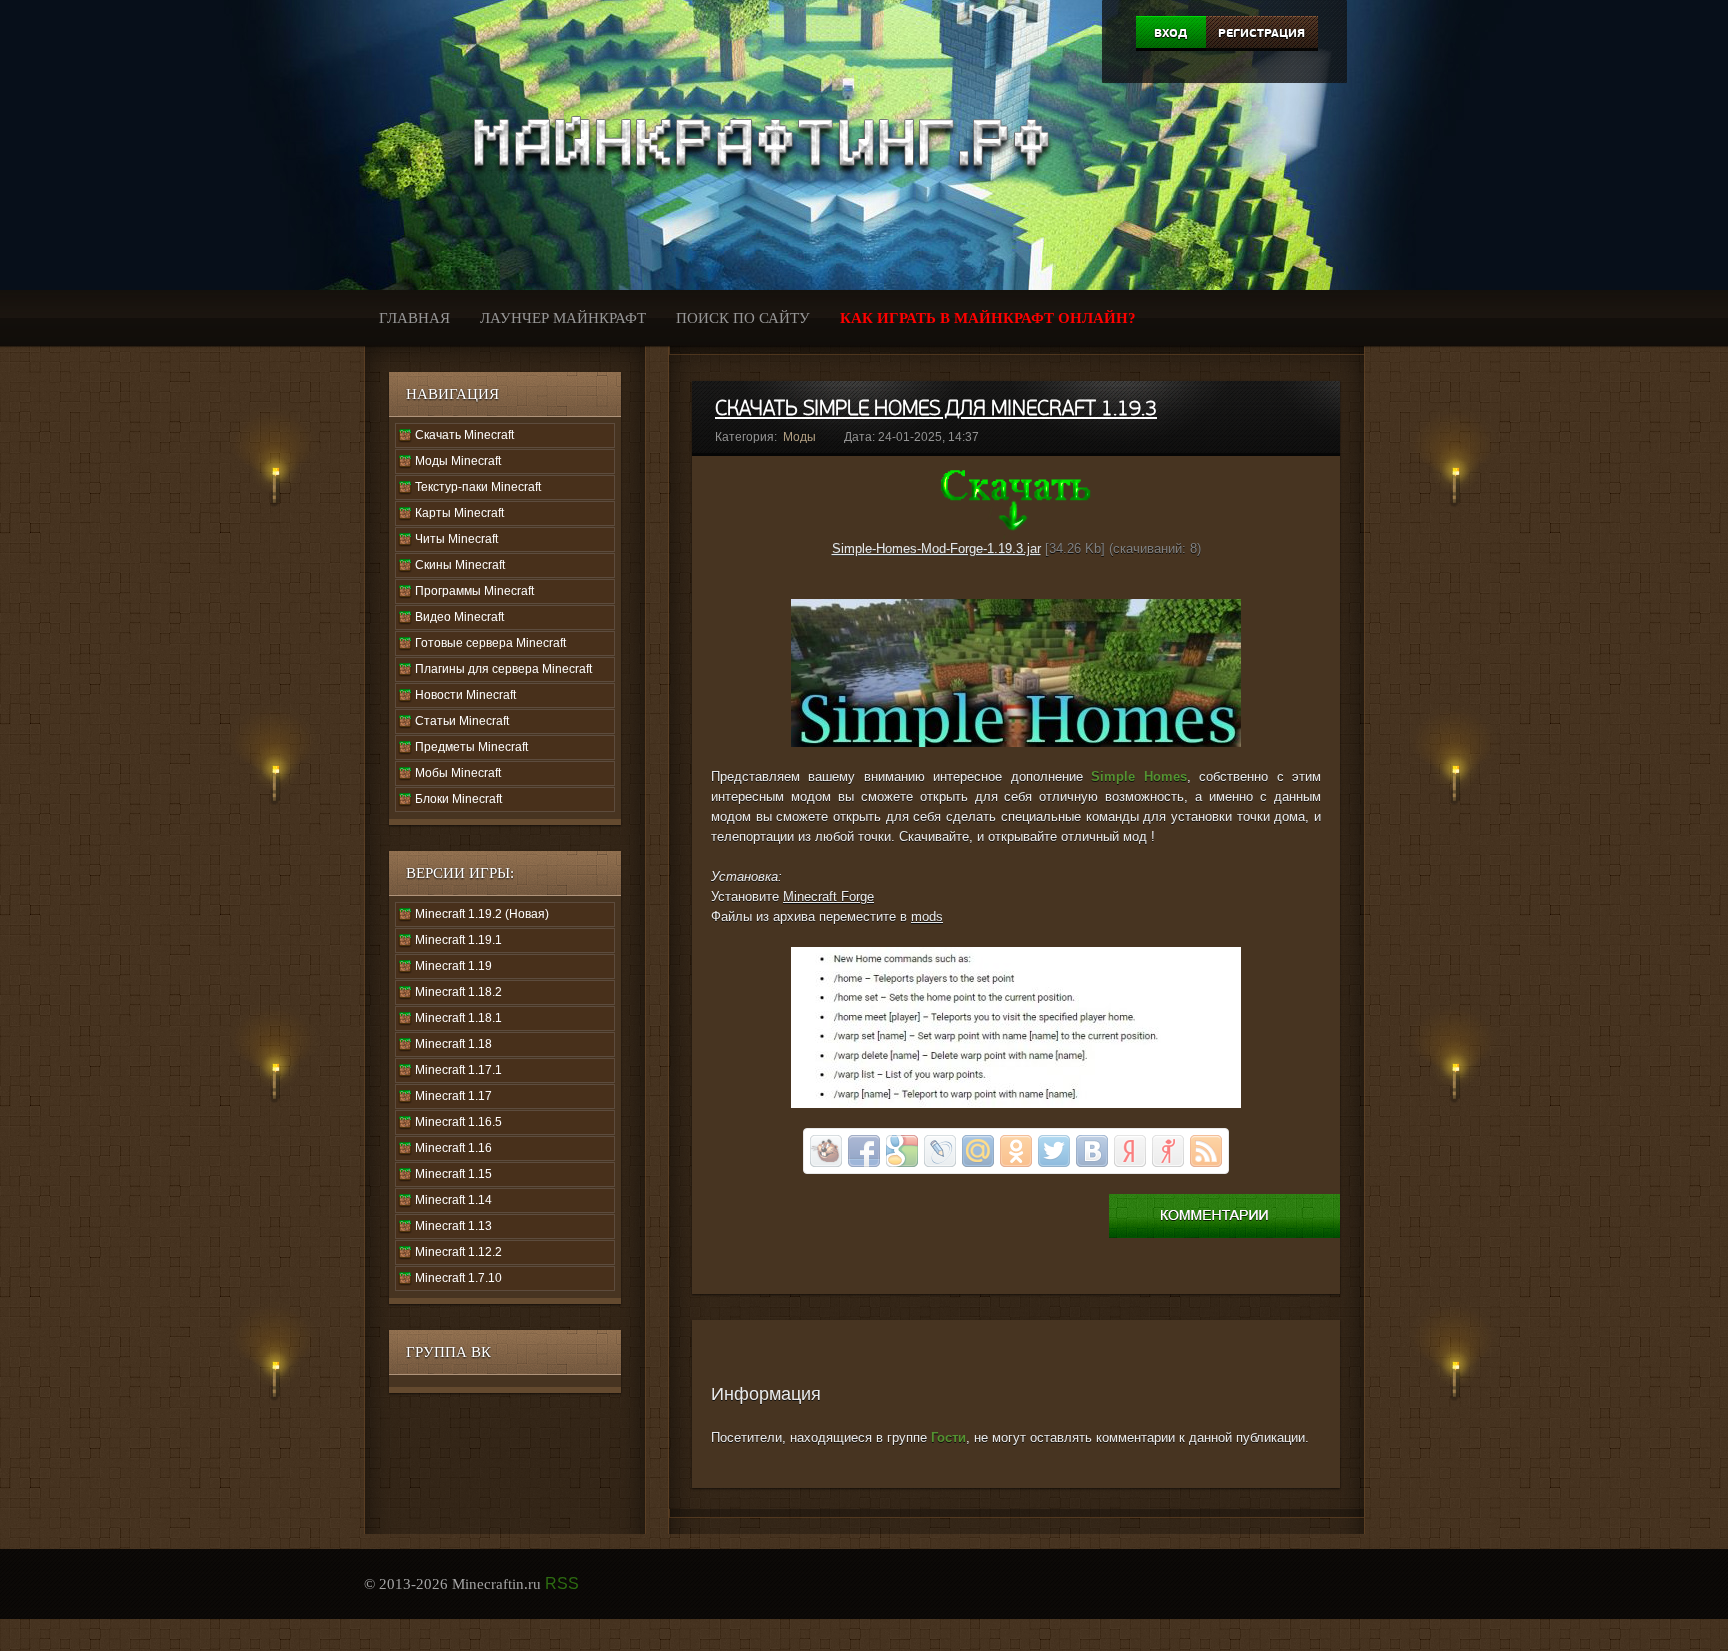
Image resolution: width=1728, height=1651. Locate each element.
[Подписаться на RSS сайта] (1206, 1151)
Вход (1170, 33)
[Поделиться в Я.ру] (1168, 1151)
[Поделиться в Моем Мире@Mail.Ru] (978, 1151)
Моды (799, 437)
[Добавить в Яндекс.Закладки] (1130, 1151)
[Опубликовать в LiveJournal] (940, 1151)
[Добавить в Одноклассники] (1016, 1151)
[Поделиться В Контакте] (1092, 1151)
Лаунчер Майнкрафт (563, 318)
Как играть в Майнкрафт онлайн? (988, 318)
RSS (562, 1583)
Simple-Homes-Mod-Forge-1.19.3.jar (936, 548)
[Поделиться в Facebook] (864, 1151)
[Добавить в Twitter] (1054, 1151)
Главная (414, 318)
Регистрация (1261, 33)
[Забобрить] (826, 1151)
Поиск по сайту (743, 318)
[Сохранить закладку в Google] (902, 1151)
